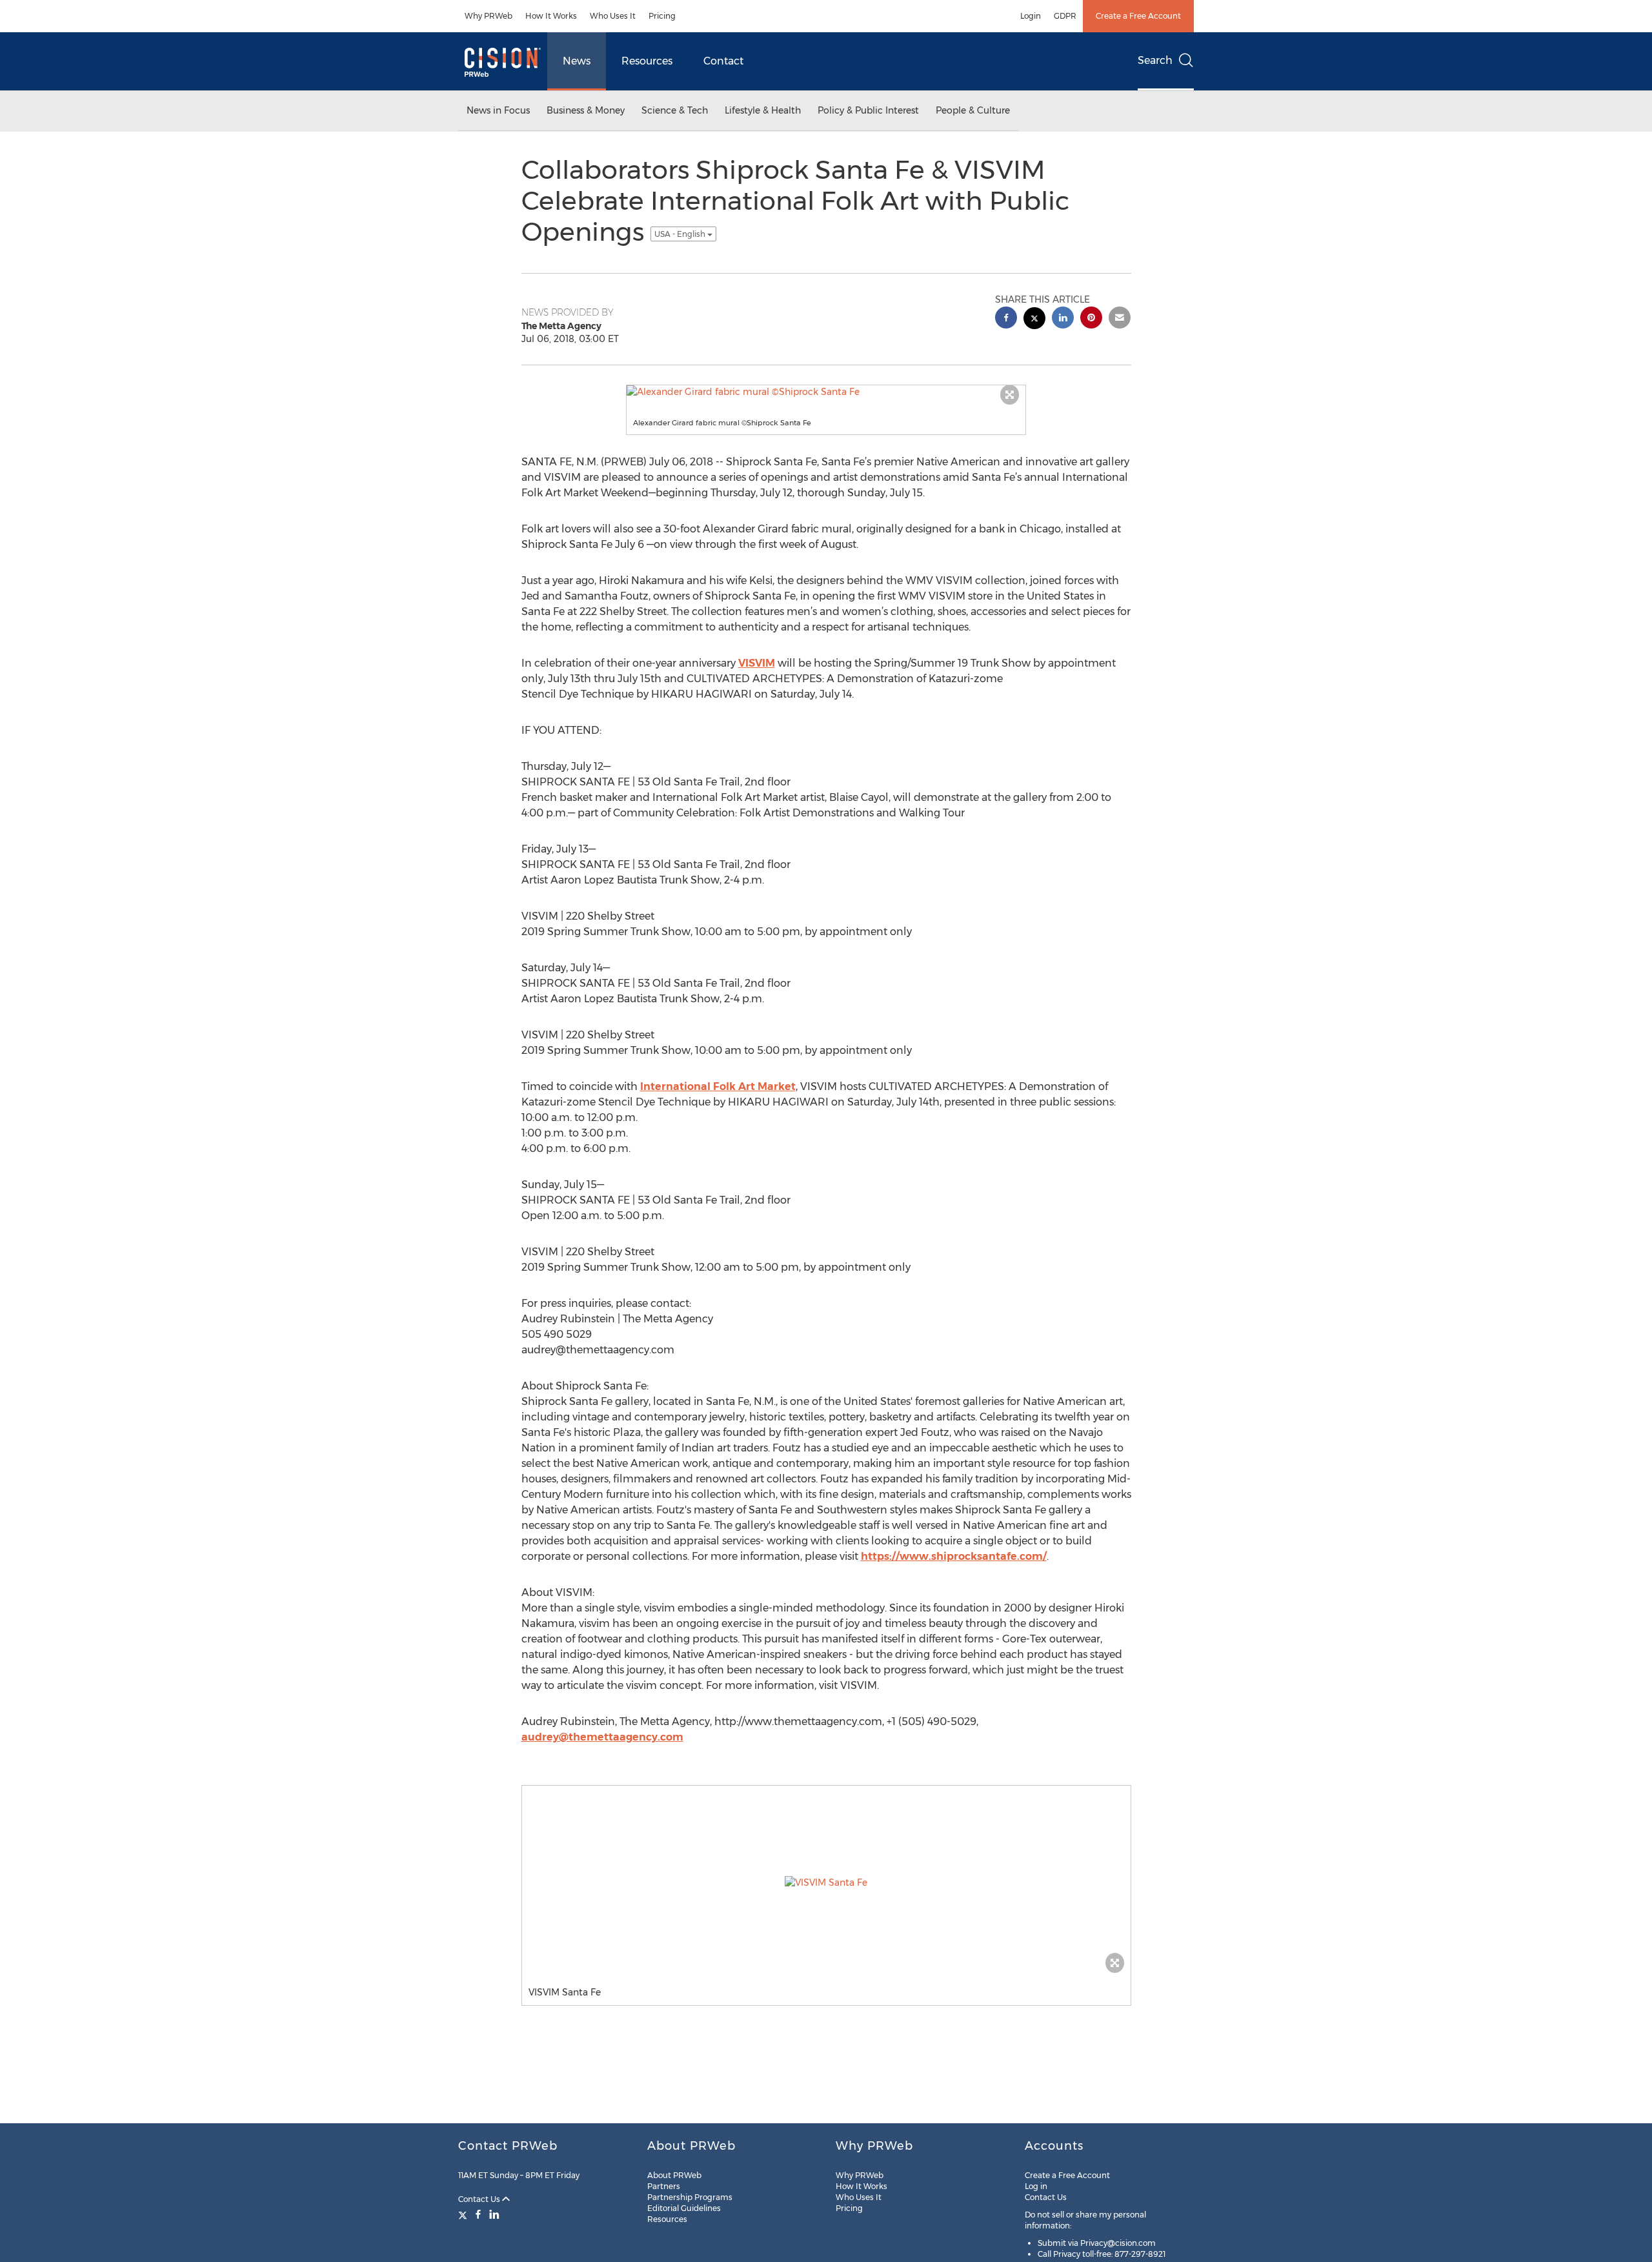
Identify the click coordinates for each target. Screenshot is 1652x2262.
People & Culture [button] (973, 110)
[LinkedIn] (494, 2214)
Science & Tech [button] (675, 110)
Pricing (662, 16)
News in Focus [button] (498, 110)
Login (1031, 16)
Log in (1036, 2186)
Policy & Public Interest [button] (868, 110)
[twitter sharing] (1034, 320)
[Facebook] (478, 2214)
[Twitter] (464, 2214)
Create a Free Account (1138, 16)
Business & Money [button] (586, 110)
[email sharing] (1120, 319)
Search (1155, 60)
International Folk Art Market (718, 1086)
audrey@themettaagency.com (602, 1737)
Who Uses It (613, 16)
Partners (664, 2186)
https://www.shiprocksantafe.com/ (954, 1556)
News (577, 61)
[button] (826, 392)
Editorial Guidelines (684, 2208)
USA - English (681, 234)
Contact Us (480, 2199)
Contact (723, 61)
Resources (647, 61)
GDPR (1065, 16)
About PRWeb (674, 2175)
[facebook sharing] (1006, 319)
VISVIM (757, 663)
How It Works (551, 16)
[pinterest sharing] (1091, 319)
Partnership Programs (690, 2197)
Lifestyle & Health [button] (763, 110)
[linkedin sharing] (1063, 319)
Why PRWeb (489, 16)
